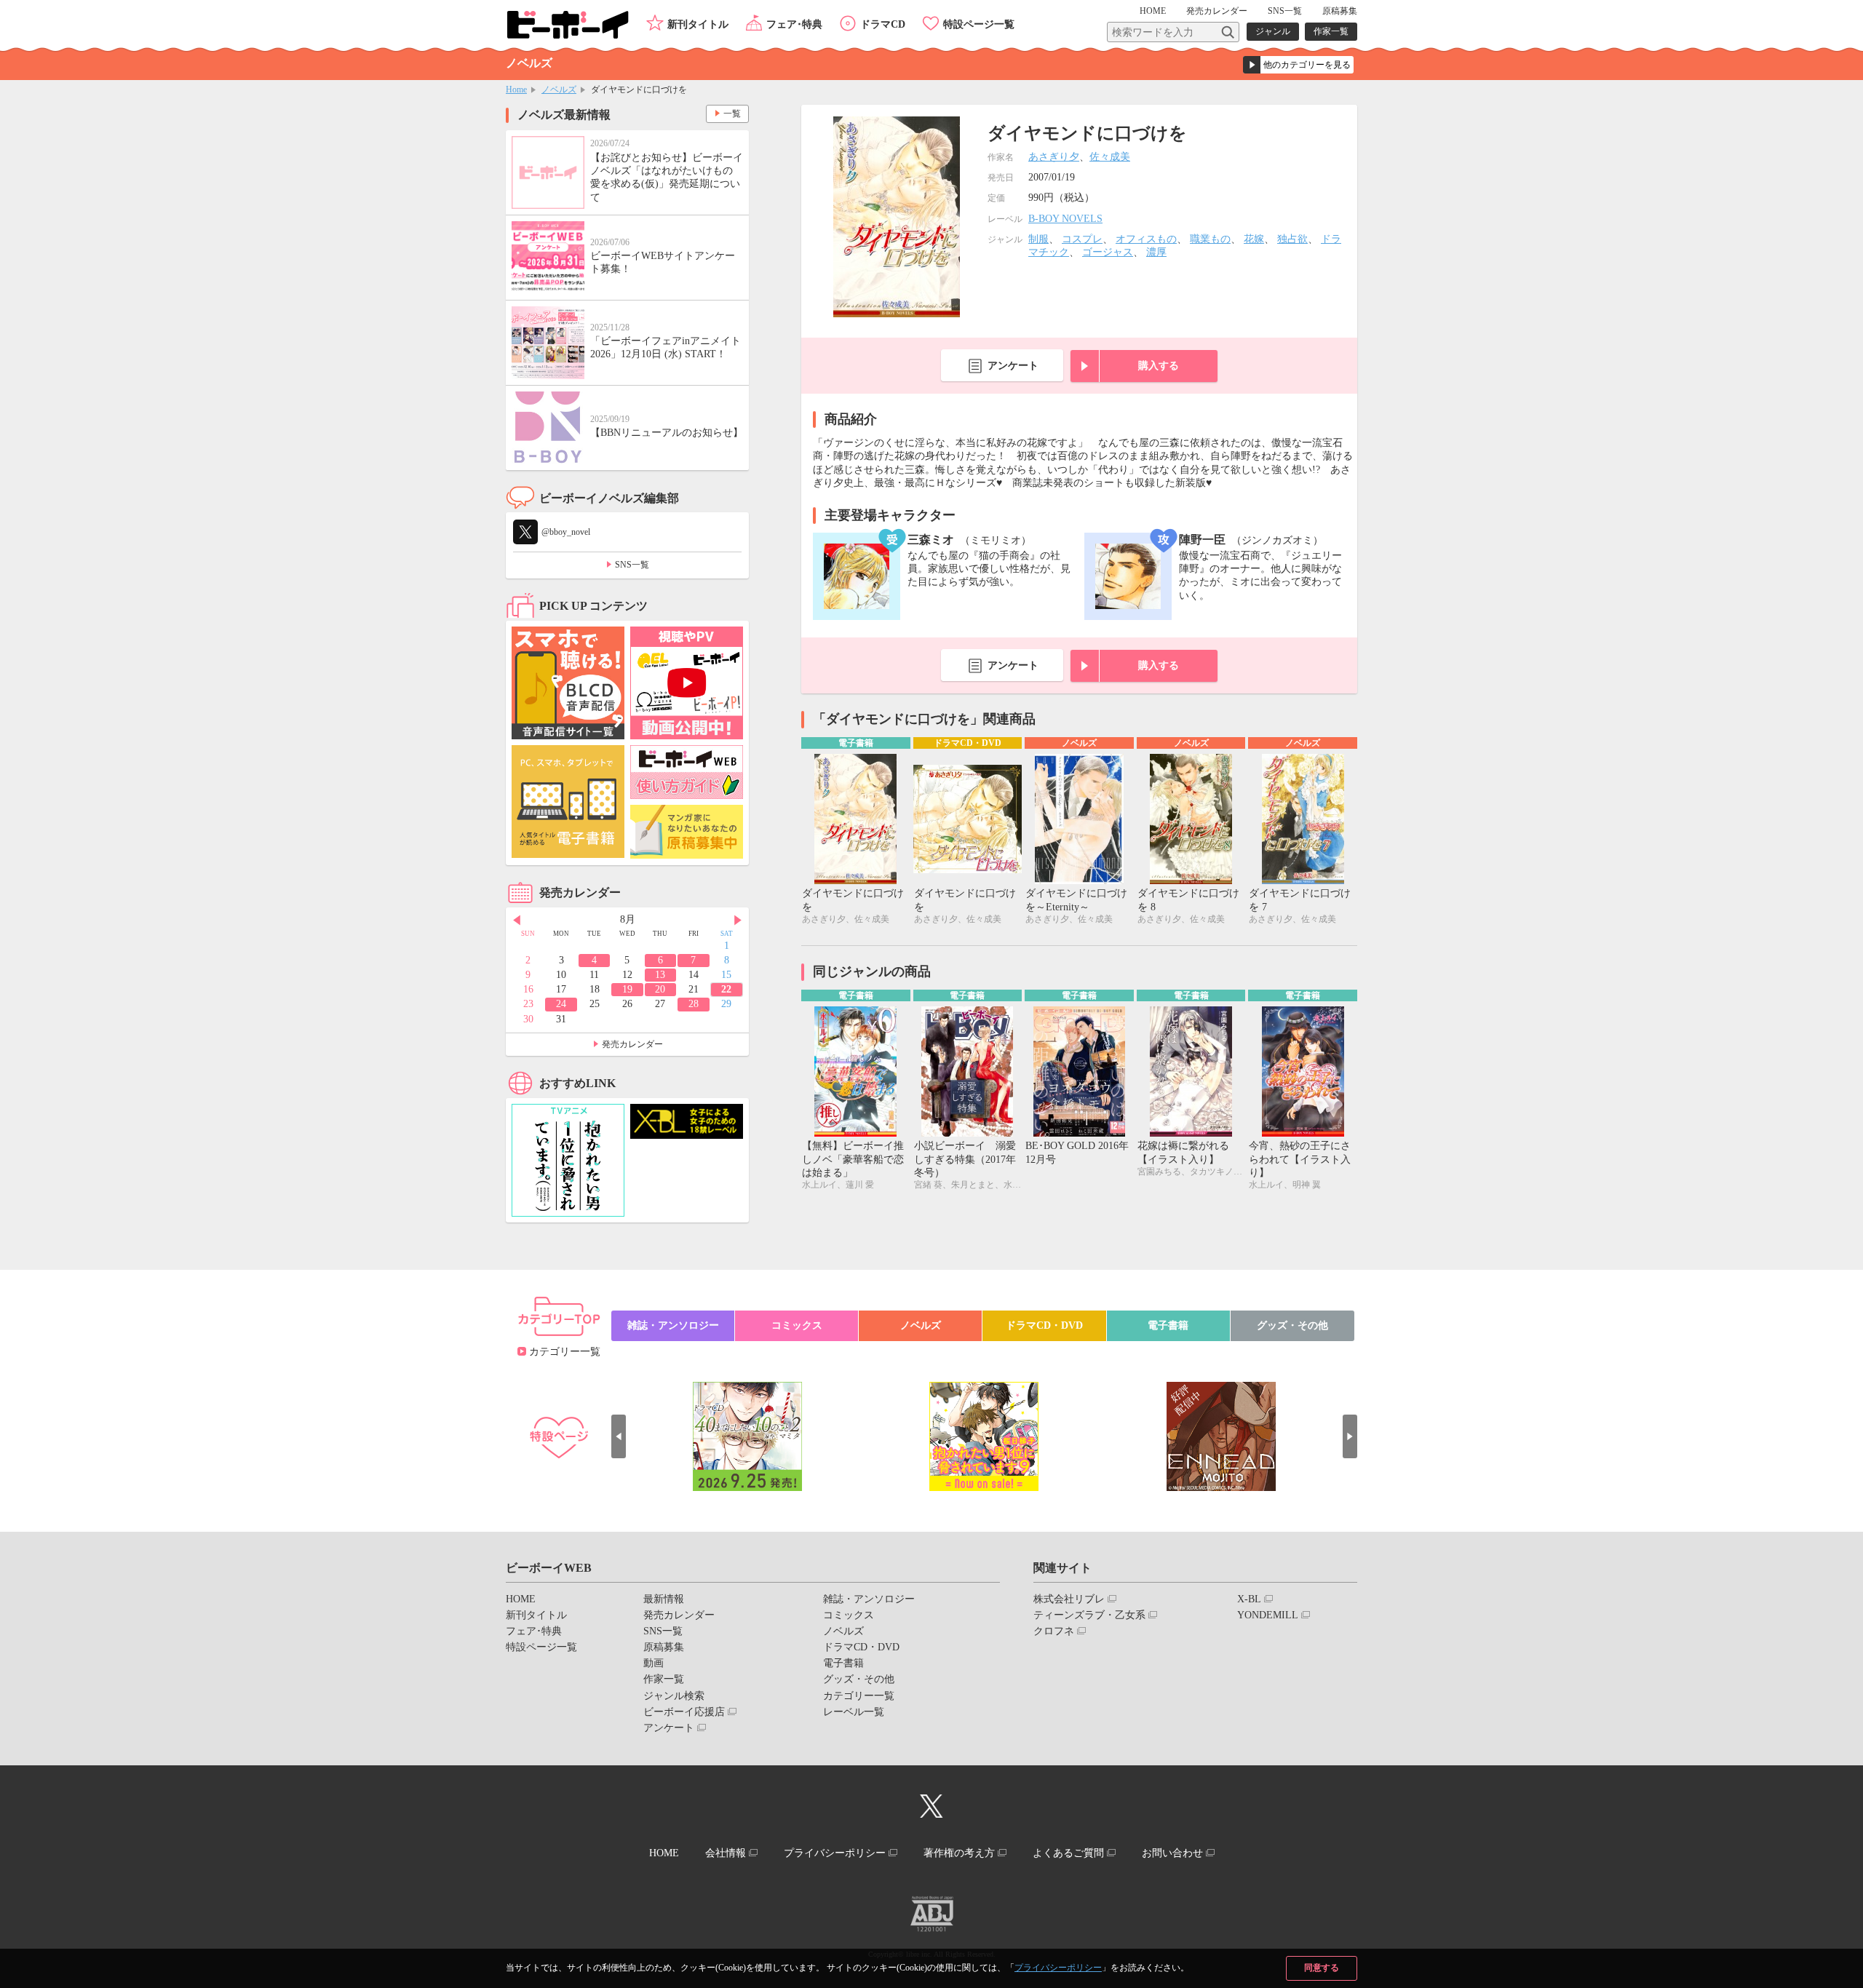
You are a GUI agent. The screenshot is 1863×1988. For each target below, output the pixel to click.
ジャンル (1273, 31)
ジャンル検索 (674, 1696)
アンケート (1013, 366)
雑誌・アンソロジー (673, 1325)
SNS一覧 (1285, 11)
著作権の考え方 (959, 1853)
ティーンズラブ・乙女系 (1089, 1615)
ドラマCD (883, 24)
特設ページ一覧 (979, 24)
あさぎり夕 (1054, 157)
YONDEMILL (1268, 1615)
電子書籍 (1168, 1325)
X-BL (1249, 1599)
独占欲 (1292, 239)
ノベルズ (559, 90)
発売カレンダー (632, 1044)
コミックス (797, 1325)
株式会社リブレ (1069, 1599)
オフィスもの (1146, 239)
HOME (1153, 11)
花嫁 (1254, 239)
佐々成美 (1110, 157)
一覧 (732, 114)
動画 (654, 1663)
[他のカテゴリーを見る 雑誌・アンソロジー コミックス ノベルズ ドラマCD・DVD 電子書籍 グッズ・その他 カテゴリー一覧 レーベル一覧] (1298, 65)
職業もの (1210, 239)
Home (516, 90)
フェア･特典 (794, 24)
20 (660, 989)
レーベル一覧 (854, 1712)
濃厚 (1156, 252)
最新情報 (664, 1599)
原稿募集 (1340, 11)
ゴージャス (1108, 252)
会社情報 (726, 1853)
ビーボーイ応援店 (684, 1712)
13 (660, 975)
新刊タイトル (698, 24)
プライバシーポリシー (1058, 1968)
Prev (517, 921)
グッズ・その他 (1292, 1325)
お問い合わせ (1172, 1853)
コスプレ (1082, 239)
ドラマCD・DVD (1044, 1325)
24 (561, 1004)
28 (694, 1004)
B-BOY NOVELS (1065, 219)
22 (726, 989)
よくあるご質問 (1068, 1853)
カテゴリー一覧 (565, 1352)
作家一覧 (1331, 31)
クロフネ (1054, 1631)
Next (738, 921)
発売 (1217, 11)
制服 (1038, 239)
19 (627, 989)
